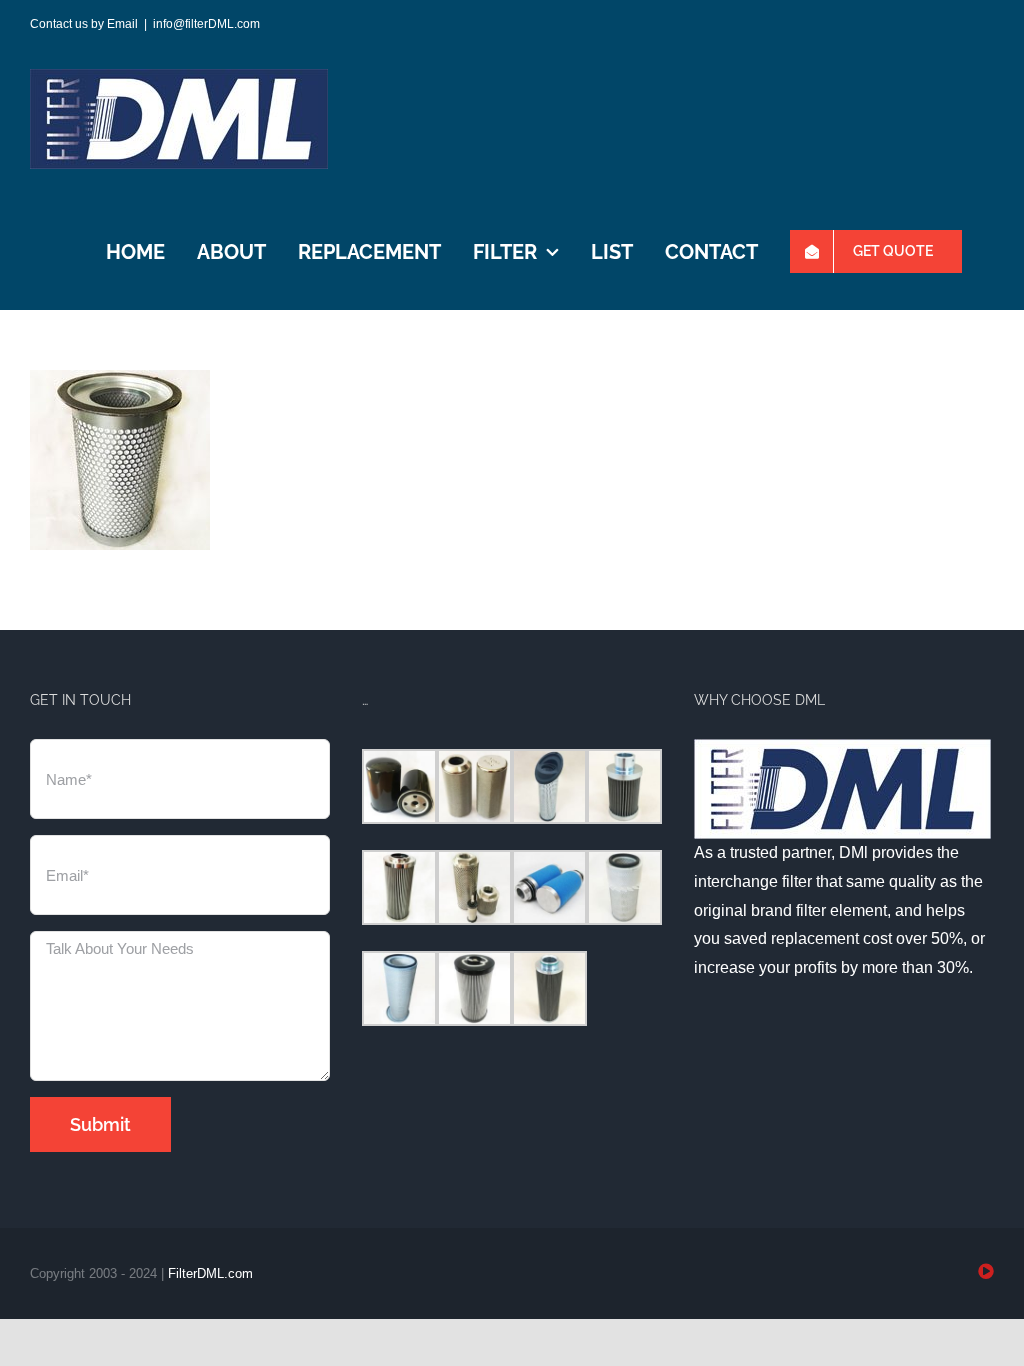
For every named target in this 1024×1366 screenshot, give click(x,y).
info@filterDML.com (206, 24)
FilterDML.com (210, 1273)
